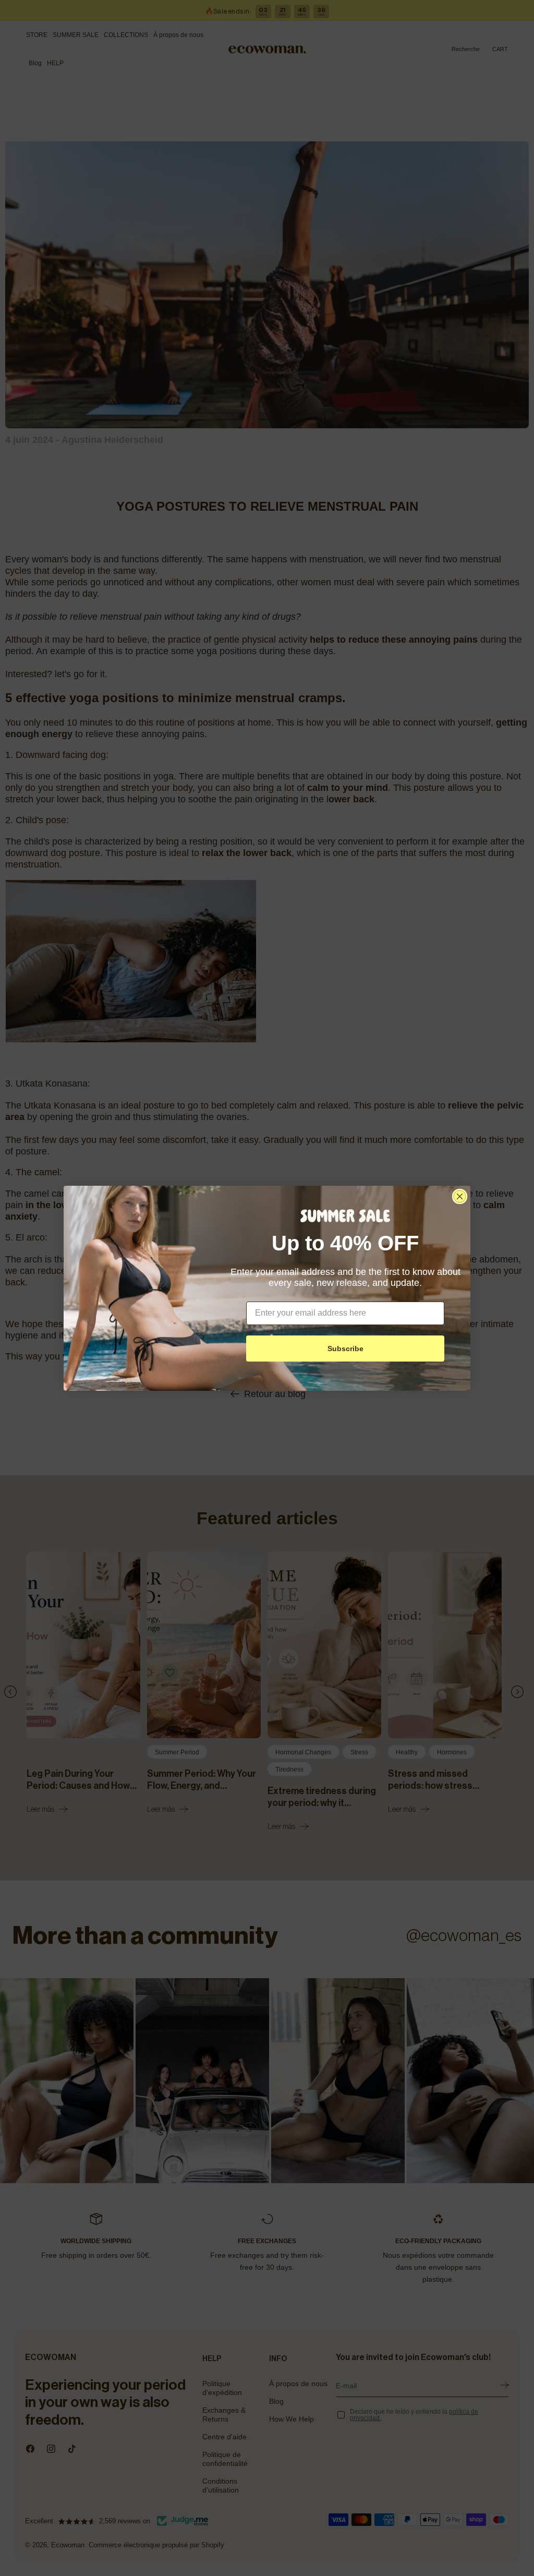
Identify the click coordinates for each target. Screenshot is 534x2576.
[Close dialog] (460, 1196)
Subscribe (345, 1349)
